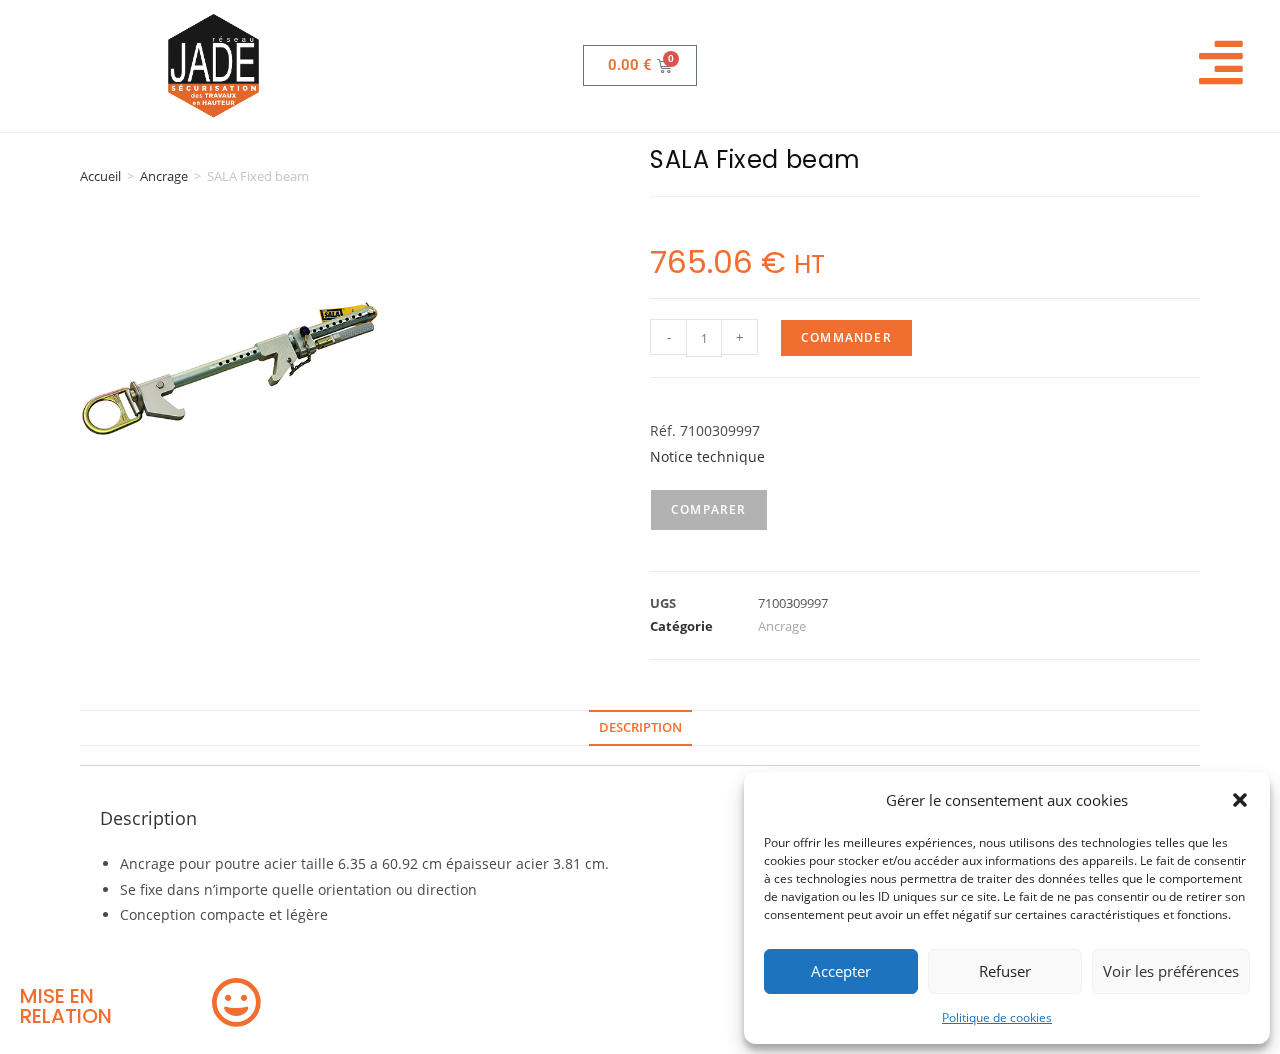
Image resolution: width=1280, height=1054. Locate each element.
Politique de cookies (997, 1017)
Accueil (100, 176)
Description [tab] (640, 727)
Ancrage (164, 176)
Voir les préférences (1171, 971)
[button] (1240, 800)
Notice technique (707, 456)
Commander (846, 337)
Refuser (1005, 971)
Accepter (841, 971)
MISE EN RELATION (66, 1006)
